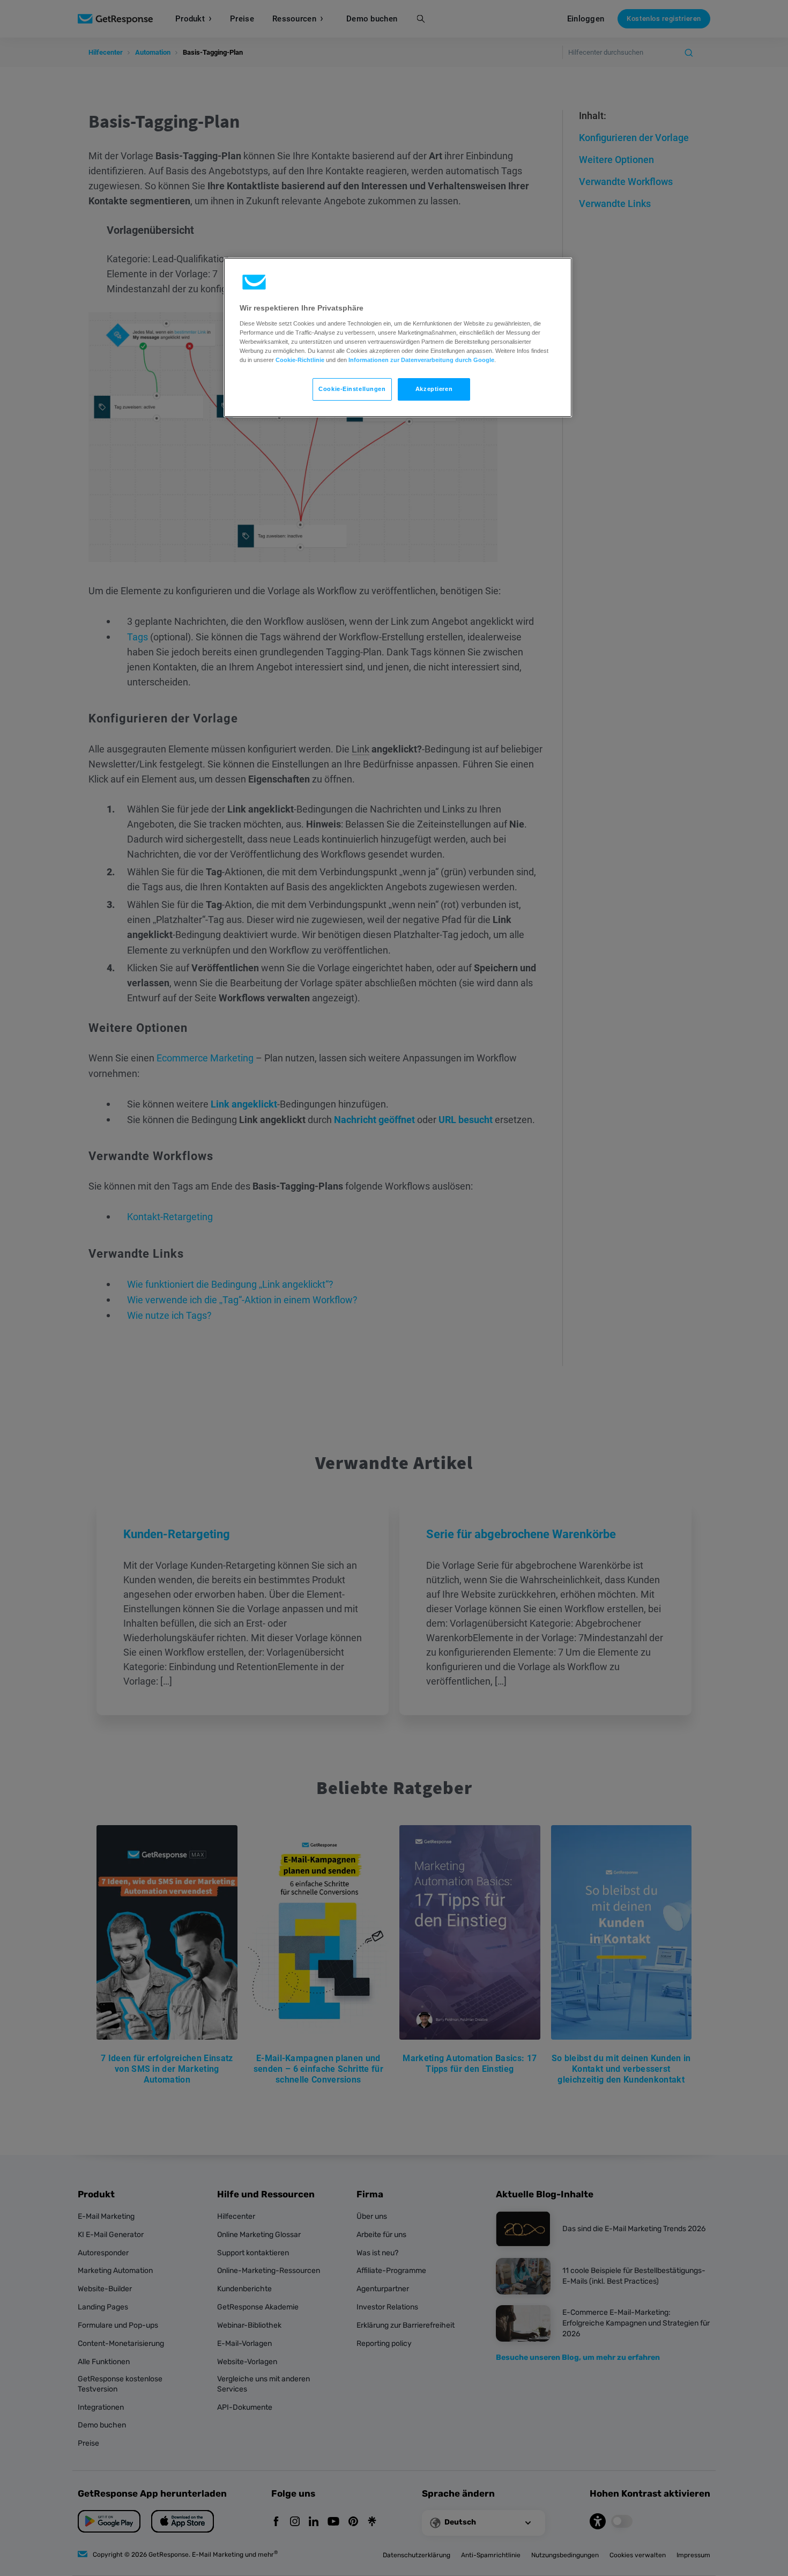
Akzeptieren (434, 389)
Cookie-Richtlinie (300, 360)
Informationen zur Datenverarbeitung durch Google (421, 360)
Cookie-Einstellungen (352, 389)
